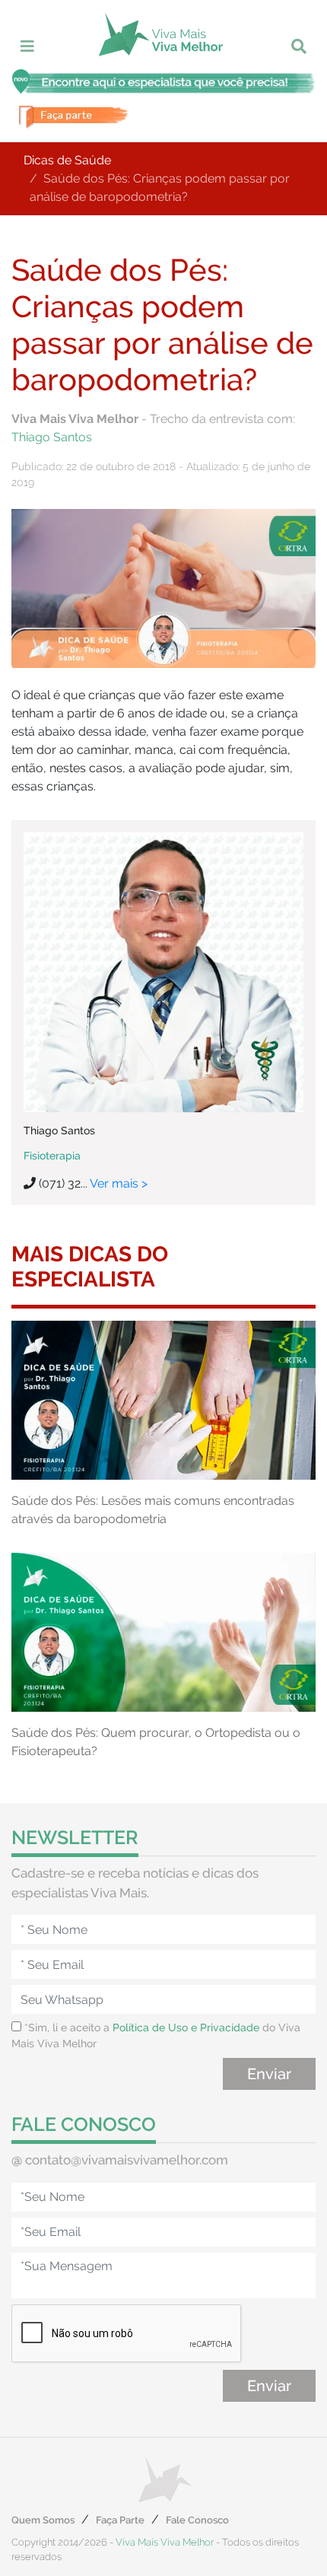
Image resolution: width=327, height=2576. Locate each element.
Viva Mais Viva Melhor (165, 2542)
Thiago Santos (52, 437)
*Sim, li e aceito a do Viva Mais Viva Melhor (156, 2035)
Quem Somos (43, 2520)
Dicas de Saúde (67, 160)
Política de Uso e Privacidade (186, 2027)
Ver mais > (119, 1183)
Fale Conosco (197, 2520)
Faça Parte (120, 2520)
